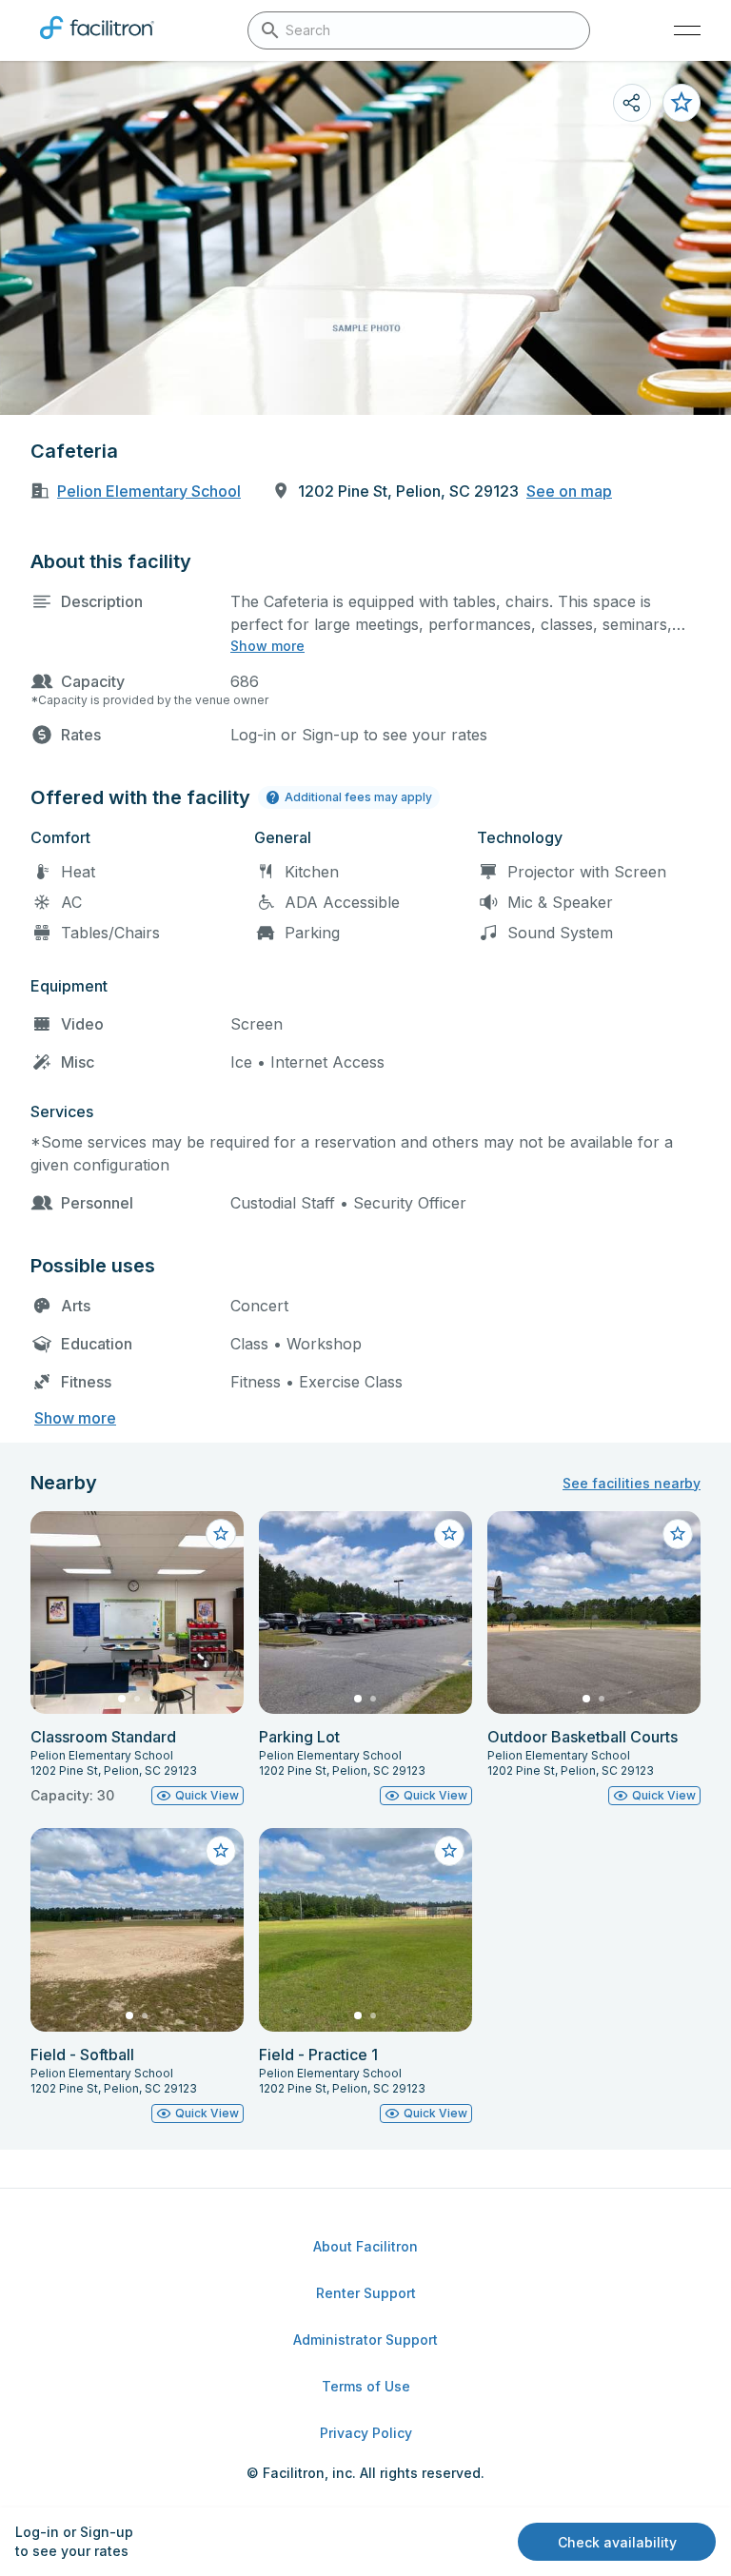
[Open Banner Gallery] (365, 238)
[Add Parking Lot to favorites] (449, 1534)
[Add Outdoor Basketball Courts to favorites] (678, 1534)
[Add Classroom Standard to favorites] (221, 1534)
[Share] (632, 103)
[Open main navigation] (687, 30)
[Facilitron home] (97, 43)
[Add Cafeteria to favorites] (682, 103)
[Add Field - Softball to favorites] (221, 1851)
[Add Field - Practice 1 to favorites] (449, 1851)
